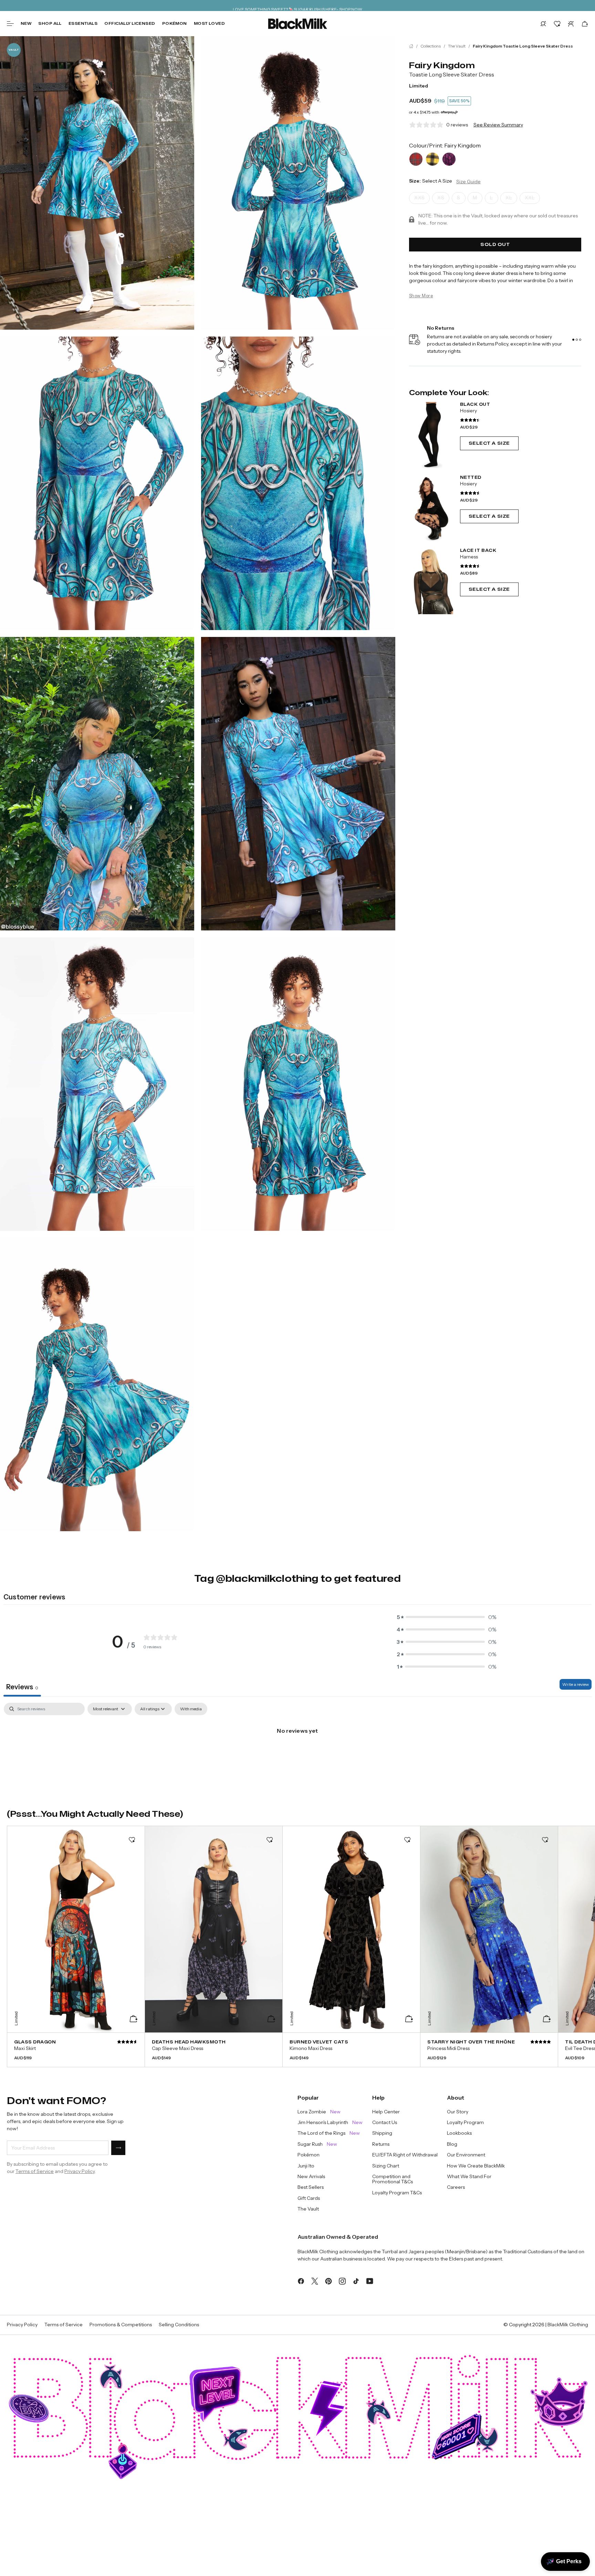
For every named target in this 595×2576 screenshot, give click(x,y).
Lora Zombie (319, 2112)
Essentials (83, 23)
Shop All (50, 23)
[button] (543, 24)
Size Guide (468, 182)
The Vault (457, 46)
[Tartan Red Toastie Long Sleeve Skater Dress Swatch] (416, 159)
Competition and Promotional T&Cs (393, 2179)
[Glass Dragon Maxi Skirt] (76, 2050)
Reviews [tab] (22, 1687)
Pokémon (175, 23)
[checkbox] (191, 1709)
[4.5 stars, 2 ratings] (470, 566)
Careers (456, 2187)
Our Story (458, 2112)
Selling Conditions (179, 2325)
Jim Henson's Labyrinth (330, 2122)
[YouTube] (370, 2280)
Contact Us (385, 2122)
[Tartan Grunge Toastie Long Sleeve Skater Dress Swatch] (432, 159)
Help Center (386, 2112)
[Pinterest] (328, 2280)
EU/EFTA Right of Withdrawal (405, 2155)
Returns (381, 2144)
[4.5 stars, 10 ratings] (470, 493)
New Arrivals (311, 2177)
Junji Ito (306, 2166)
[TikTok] (356, 2280)
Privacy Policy (80, 2171)
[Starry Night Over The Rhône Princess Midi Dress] (489, 2050)
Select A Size (489, 443)
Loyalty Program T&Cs (397, 2193)
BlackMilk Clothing (568, 2325)
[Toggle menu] (10, 24)
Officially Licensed (130, 23)
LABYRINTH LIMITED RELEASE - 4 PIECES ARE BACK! (297, 5)
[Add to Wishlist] (132, 1840)
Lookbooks (459, 2133)
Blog (452, 2144)
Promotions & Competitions (121, 2325)
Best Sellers (311, 2187)
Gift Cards (309, 2198)
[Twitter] (315, 2280)
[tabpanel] (297, 1754)
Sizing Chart (386, 2166)
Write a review (576, 1684)
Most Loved (209, 23)
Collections (431, 46)
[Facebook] (301, 2280)
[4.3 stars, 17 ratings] (470, 420)
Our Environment (466, 2155)
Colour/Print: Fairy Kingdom (445, 145)
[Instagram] (342, 2280)
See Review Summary (498, 125)
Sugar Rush (317, 2144)
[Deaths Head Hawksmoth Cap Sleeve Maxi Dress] (214, 2050)
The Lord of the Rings (329, 2133)
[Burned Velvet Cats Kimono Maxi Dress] (351, 2050)
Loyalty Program (465, 2122)
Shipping (382, 2133)
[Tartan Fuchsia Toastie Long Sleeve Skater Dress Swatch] (449, 159)
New (26, 23)
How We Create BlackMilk (476, 2166)
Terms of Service (35, 2171)
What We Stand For (469, 2177)
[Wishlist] (557, 24)
